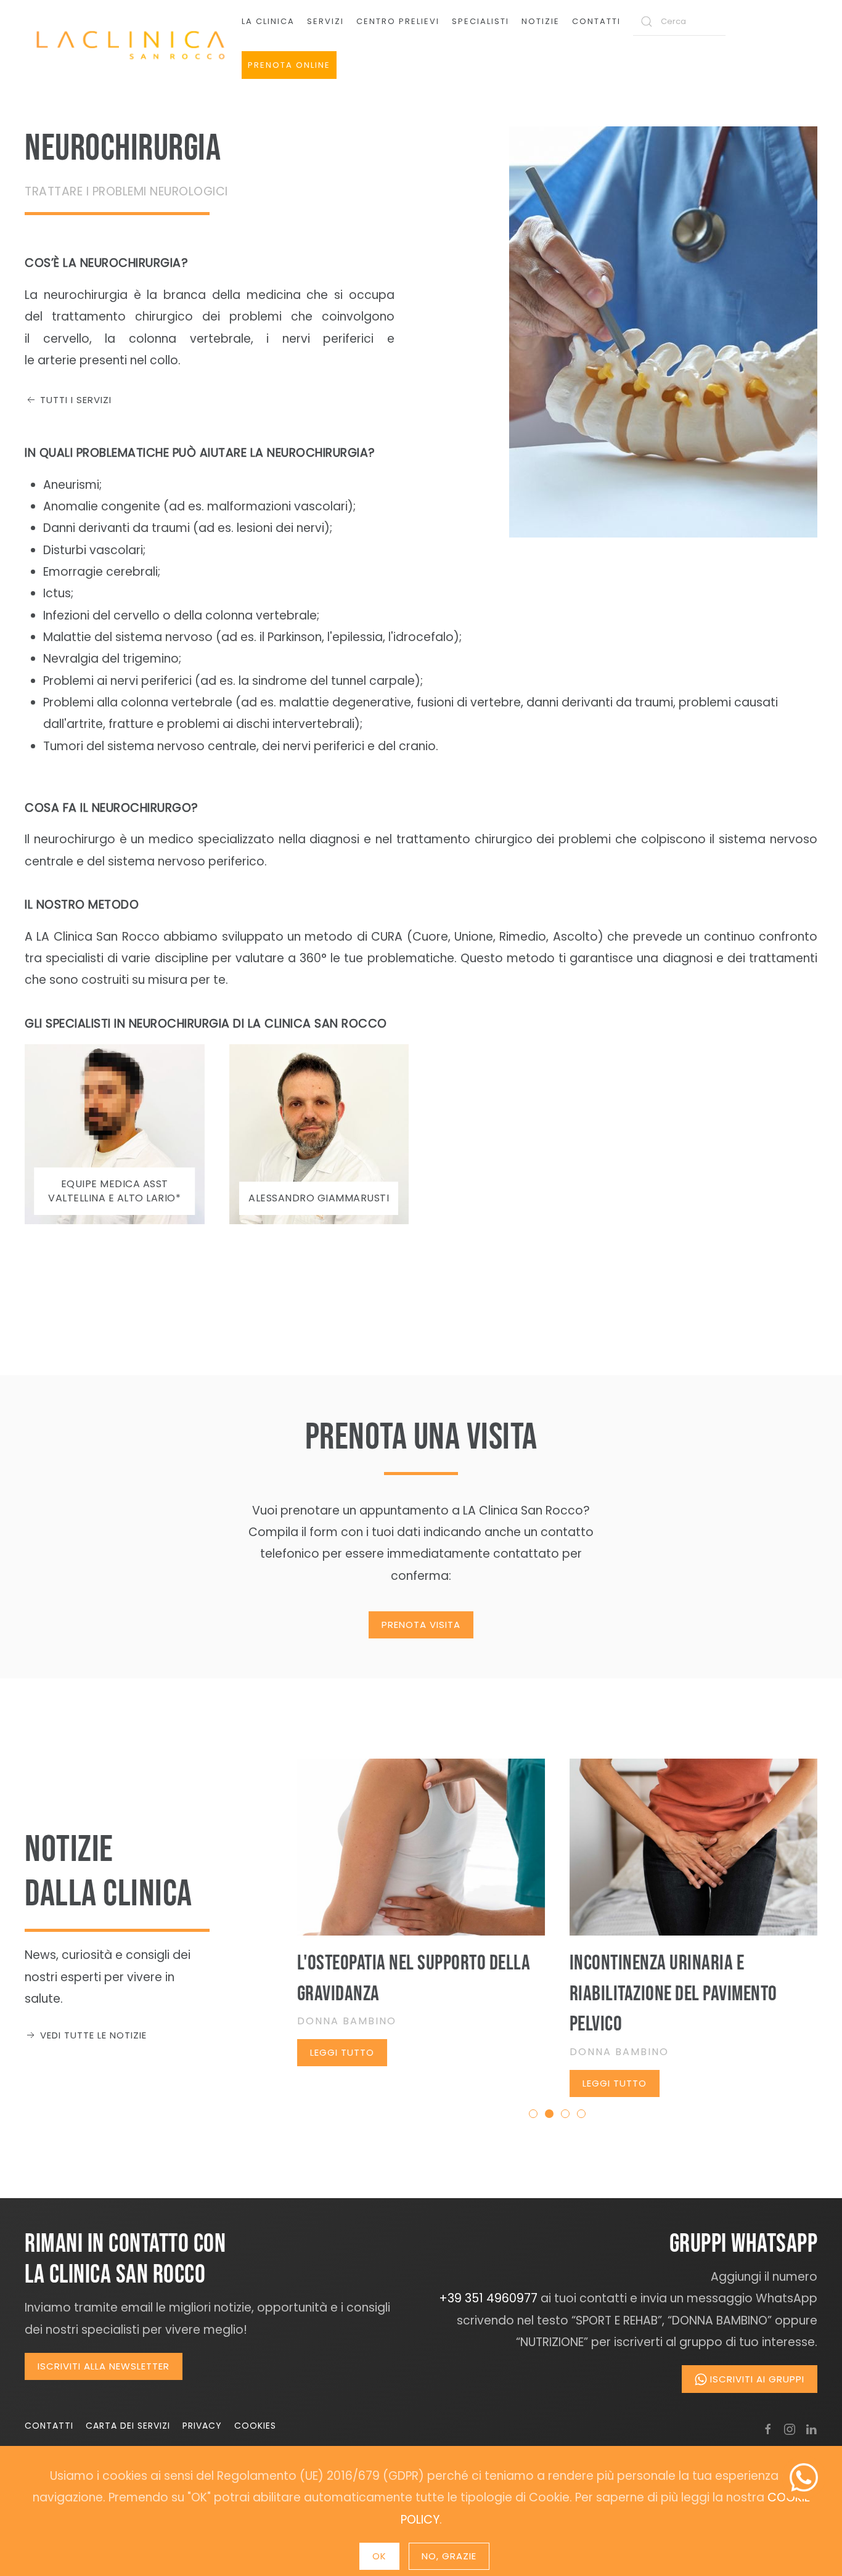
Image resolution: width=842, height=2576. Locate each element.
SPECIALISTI (480, 21)
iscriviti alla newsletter (104, 2366)
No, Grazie (449, 2556)
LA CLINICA (268, 21)
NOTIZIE (541, 21)
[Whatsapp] (804, 2477)
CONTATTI (596, 21)
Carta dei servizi (128, 2426)
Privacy (202, 2426)
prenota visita (421, 1625)
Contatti (49, 2426)
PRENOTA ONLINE (289, 65)
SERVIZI (325, 21)
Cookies (255, 2426)
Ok (379, 2556)
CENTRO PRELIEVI (398, 21)
